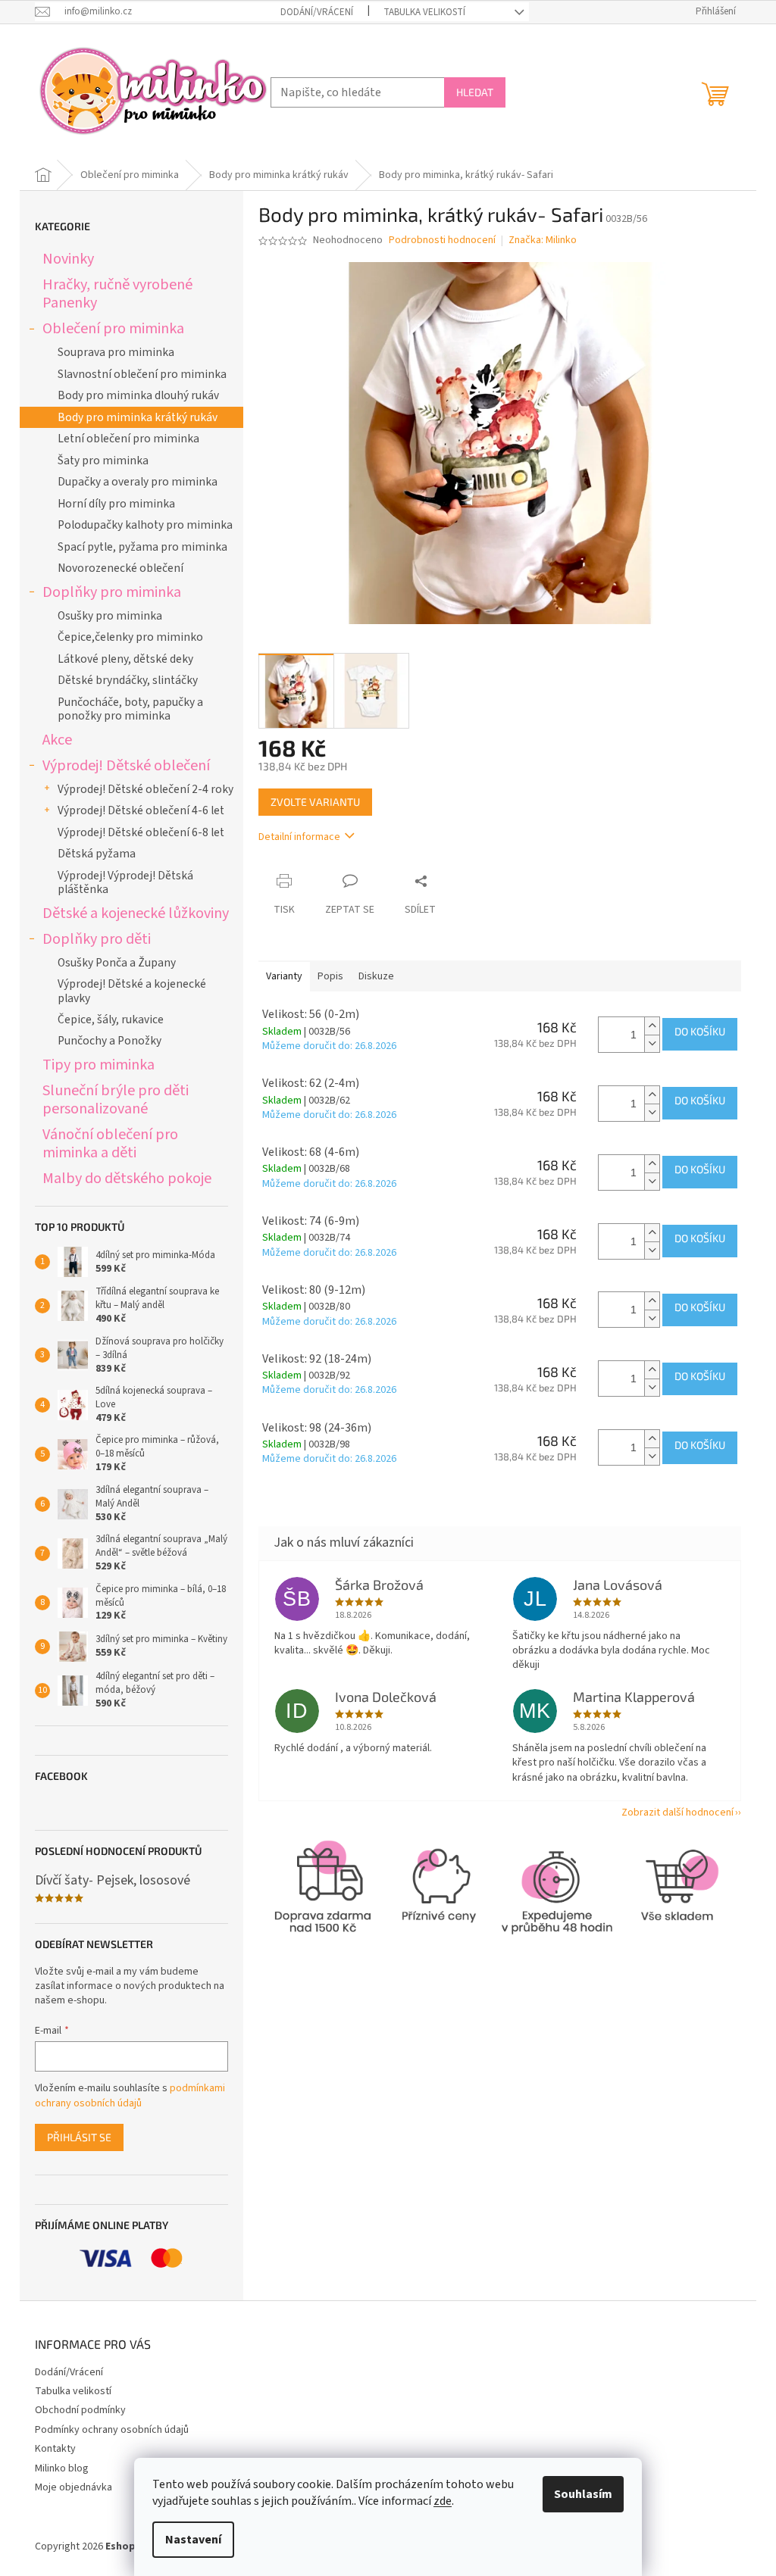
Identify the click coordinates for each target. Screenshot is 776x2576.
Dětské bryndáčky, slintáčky (128, 680)
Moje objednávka (74, 2487)
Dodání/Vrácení (317, 12)
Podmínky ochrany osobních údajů (112, 2430)
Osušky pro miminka (110, 616)
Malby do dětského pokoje (127, 1178)
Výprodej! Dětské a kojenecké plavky (132, 991)
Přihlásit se (79, 2137)
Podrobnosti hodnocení (442, 240)
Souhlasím (583, 2494)
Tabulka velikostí (424, 12)
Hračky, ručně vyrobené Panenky (117, 294)
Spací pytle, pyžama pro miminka (142, 547)
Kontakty (55, 2449)
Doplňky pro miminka (112, 592)
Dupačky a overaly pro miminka (138, 482)
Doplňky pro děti (97, 939)
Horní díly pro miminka (116, 504)
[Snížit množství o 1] (652, 1043)
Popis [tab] (330, 976)
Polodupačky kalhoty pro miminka (145, 525)
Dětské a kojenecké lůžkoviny (136, 913)
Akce (57, 740)
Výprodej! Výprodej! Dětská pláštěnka (125, 882)
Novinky (68, 259)
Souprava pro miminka (116, 352)
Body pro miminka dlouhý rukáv (138, 395)
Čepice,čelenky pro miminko (130, 637)
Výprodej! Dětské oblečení (126, 765)
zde (443, 2501)
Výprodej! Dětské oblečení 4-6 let (141, 810)
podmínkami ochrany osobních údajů (130, 2096)
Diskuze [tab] (376, 976)
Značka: (543, 240)
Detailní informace (299, 837)
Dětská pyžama (97, 854)
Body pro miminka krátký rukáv (138, 417)
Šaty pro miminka (103, 461)
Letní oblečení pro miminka (128, 439)
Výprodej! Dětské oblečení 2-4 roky (145, 789)
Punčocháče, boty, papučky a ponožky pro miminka (130, 709)
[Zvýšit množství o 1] (652, 1026)
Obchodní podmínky (80, 2410)
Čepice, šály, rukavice (111, 1019)
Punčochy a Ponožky (110, 1041)
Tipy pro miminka (99, 1065)
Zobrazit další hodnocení (677, 1813)
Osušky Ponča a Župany (117, 963)
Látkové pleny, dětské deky (125, 659)
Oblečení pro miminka (113, 328)
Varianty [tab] (284, 976)
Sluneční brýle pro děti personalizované (116, 1099)
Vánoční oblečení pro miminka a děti (110, 1143)
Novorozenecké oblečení (120, 568)
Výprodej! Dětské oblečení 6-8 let (141, 832)
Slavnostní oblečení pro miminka (142, 374)
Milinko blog (62, 2468)
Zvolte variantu (315, 802)
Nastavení (193, 2540)
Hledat (475, 92)
